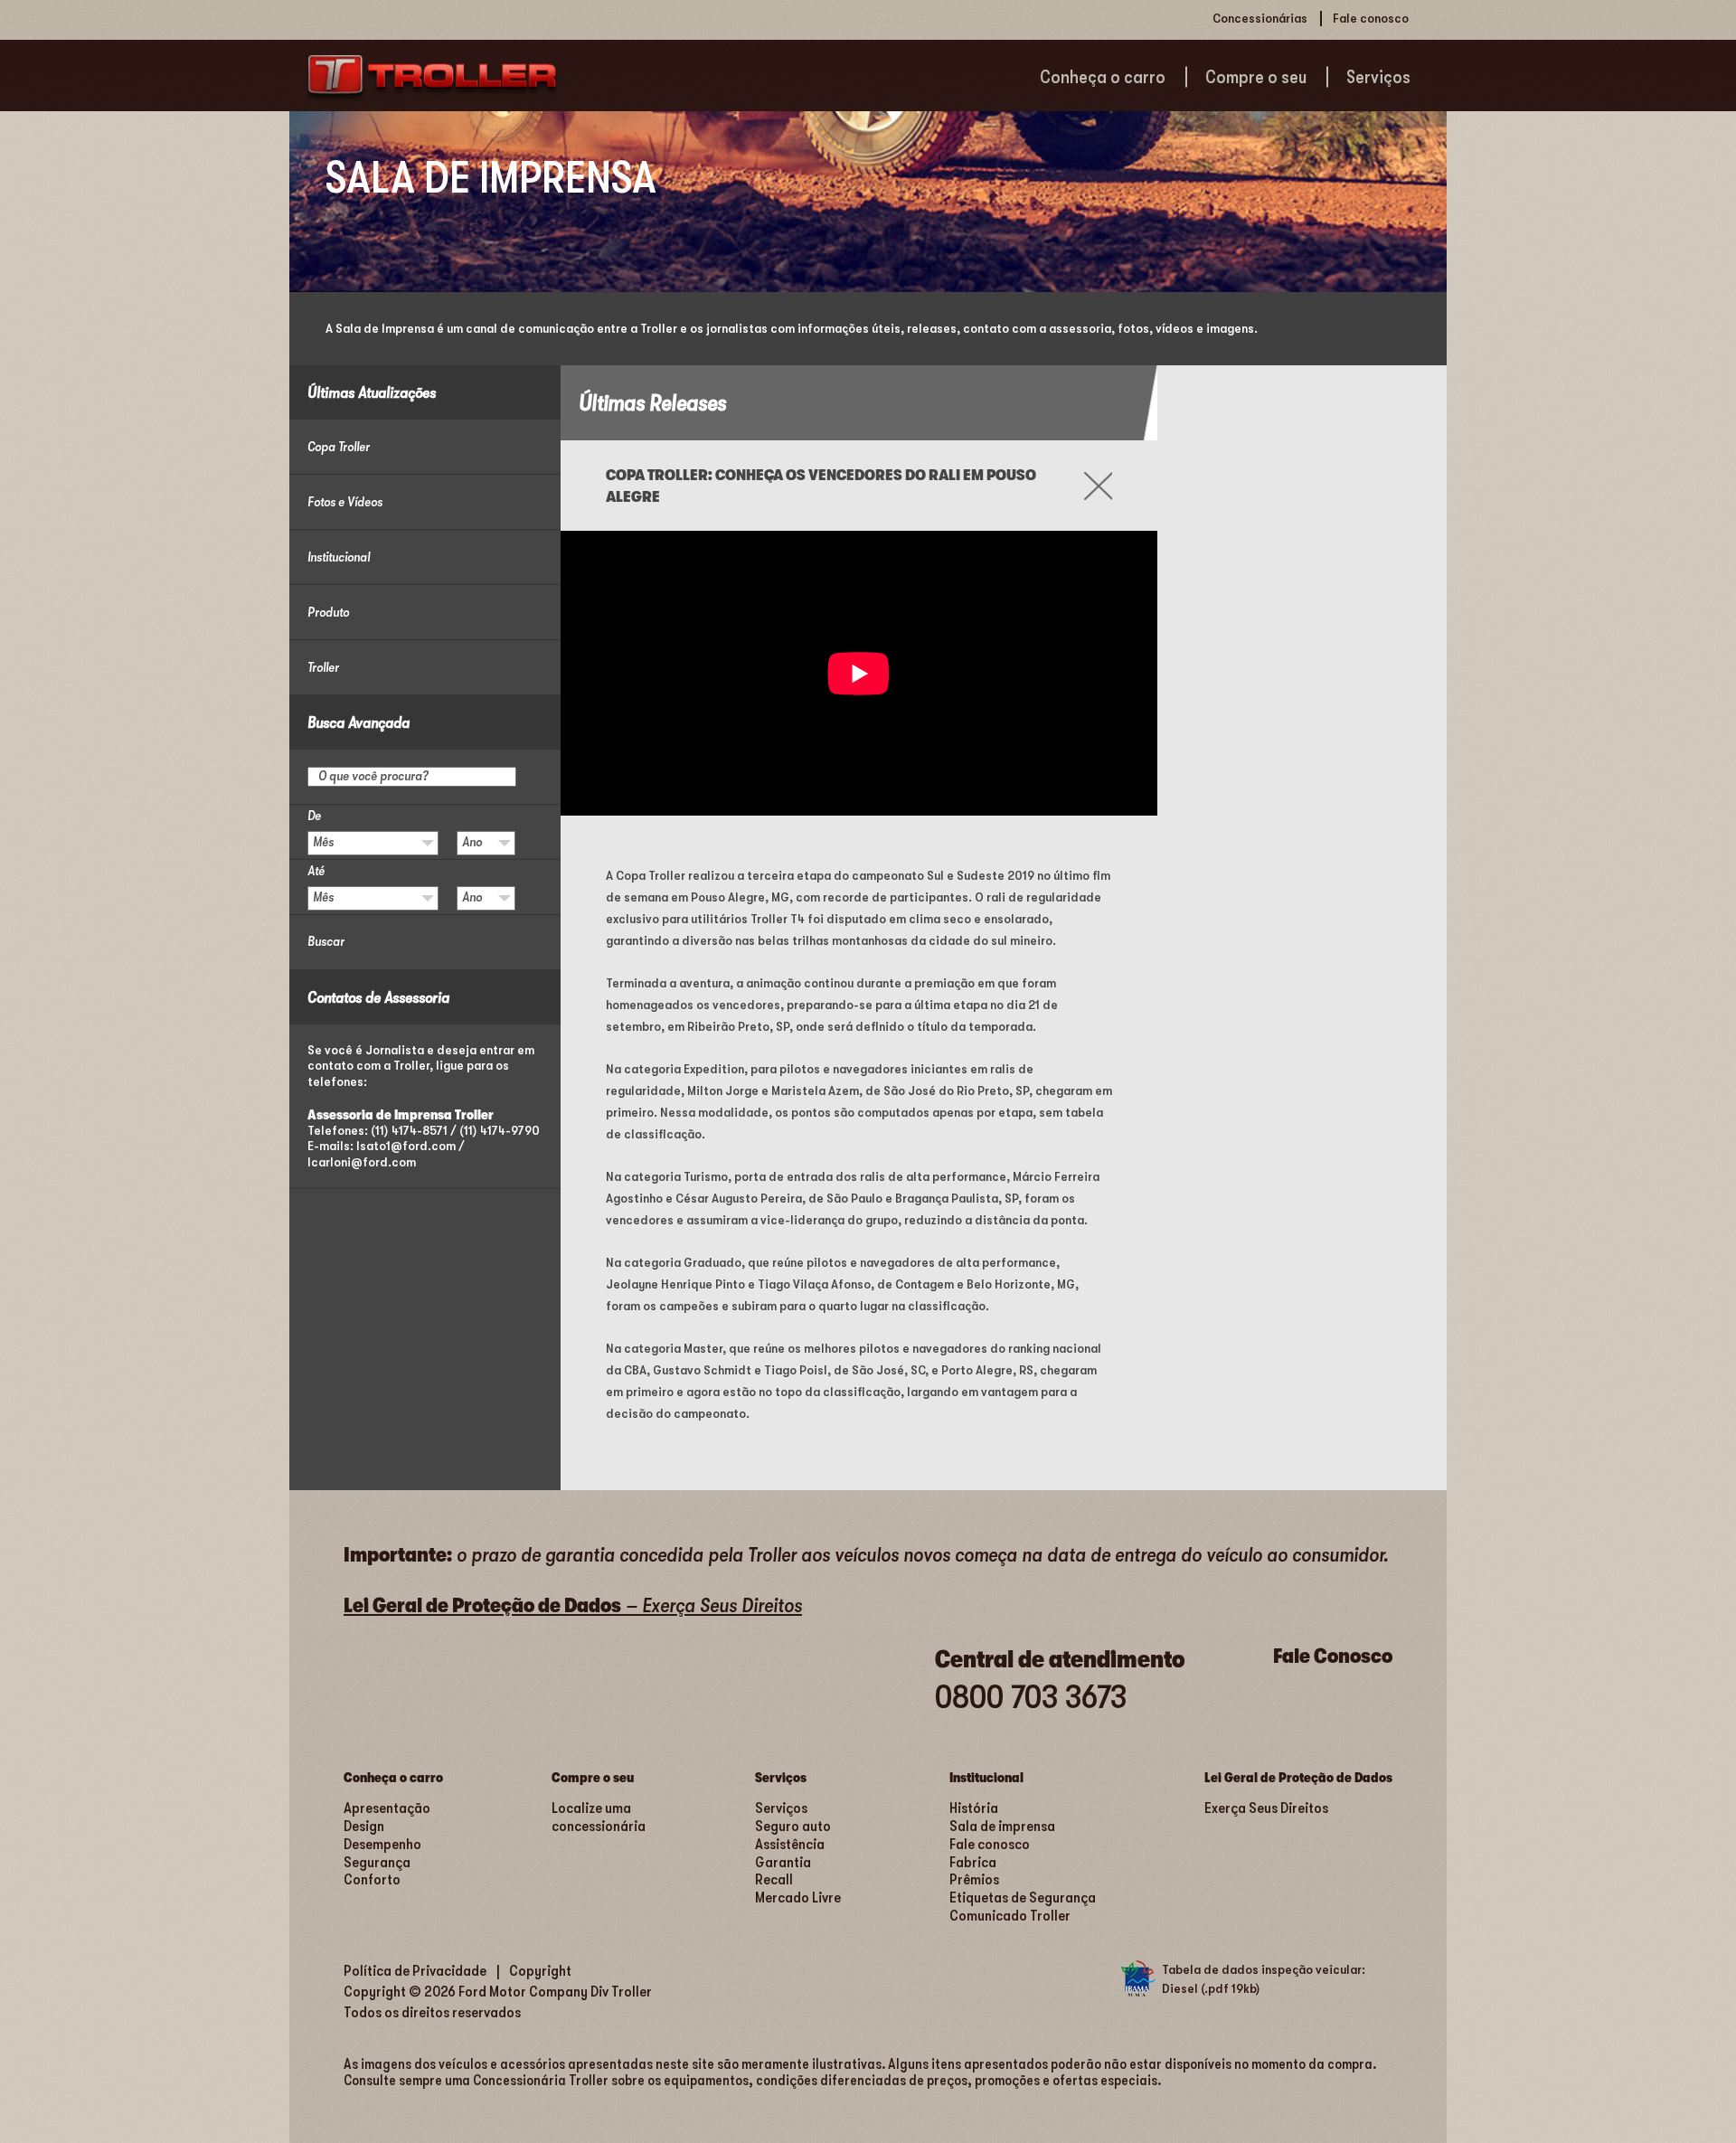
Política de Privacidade (415, 1971)
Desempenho (382, 1844)
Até (316, 871)
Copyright (540, 1971)
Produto (328, 612)
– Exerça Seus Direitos (573, 1606)
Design (364, 1826)
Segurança (377, 1862)
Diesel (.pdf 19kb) (1211, 1988)
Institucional (339, 557)
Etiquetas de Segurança (1023, 1898)
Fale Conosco (1333, 1657)
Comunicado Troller (1010, 1916)
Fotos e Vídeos (345, 502)
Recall (774, 1879)
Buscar (326, 941)
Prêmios (974, 1879)
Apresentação (387, 1808)
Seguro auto (793, 1826)
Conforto (372, 1879)
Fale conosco (1371, 19)
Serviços (781, 1808)
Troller (432, 78)
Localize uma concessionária (599, 1817)
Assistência (790, 1844)
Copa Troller (339, 447)
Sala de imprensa (1002, 1826)
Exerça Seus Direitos (1266, 1808)
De (314, 816)
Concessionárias (1260, 19)
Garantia (783, 1862)
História (974, 1808)
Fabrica (973, 1862)
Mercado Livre (798, 1898)
